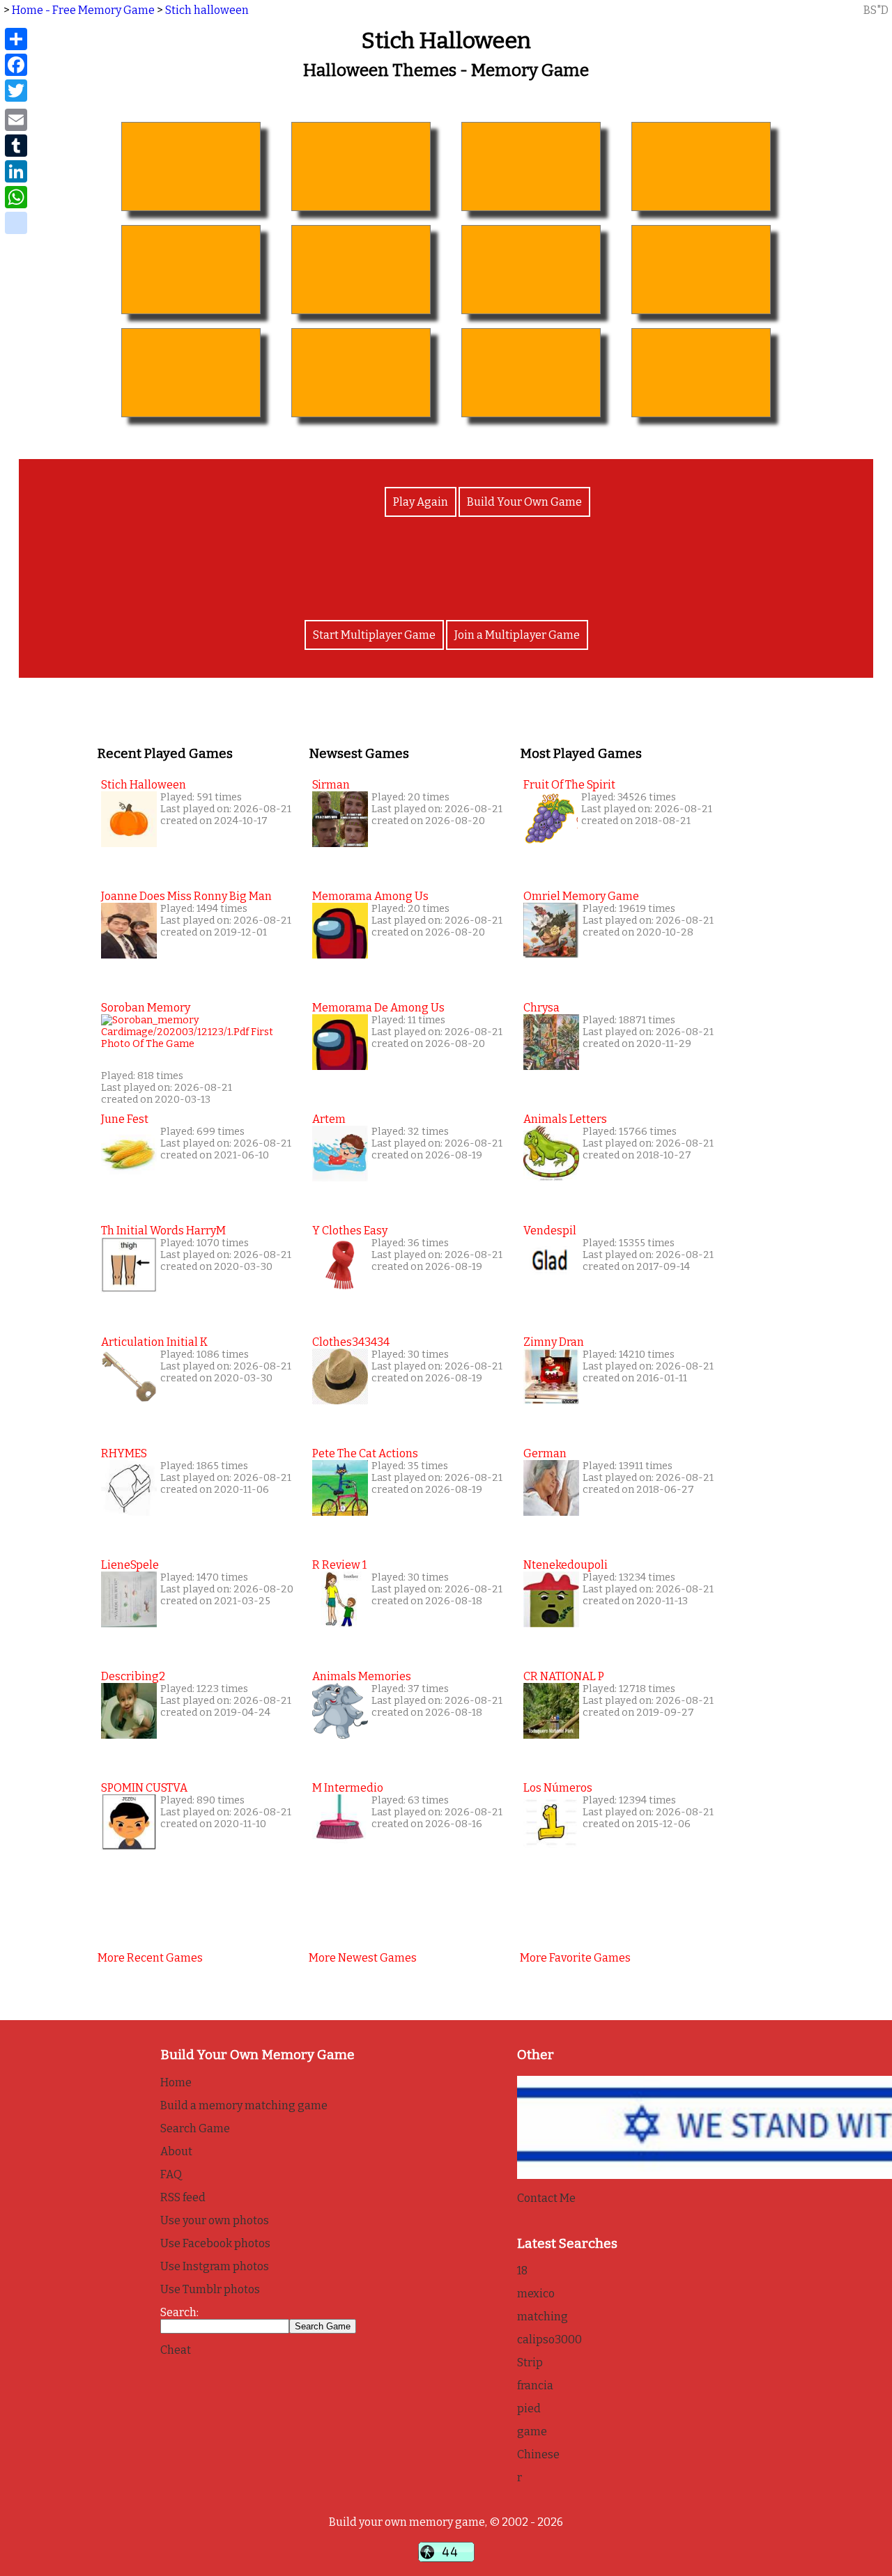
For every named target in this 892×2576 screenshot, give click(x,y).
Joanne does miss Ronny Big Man (186, 896)
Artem (329, 1119)
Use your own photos (215, 2220)
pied (529, 2408)
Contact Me (546, 2198)
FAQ (171, 2174)
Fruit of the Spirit (569, 785)
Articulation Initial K (154, 1342)
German (545, 1453)
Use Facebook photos (215, 2243)
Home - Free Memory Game (83, 10)
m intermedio (348, 1788)
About (176, 2151)
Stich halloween (207, 10)
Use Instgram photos (215, 2266)
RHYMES (124, 1453)
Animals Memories (362, 1676)
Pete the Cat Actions (365, 1453)
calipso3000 (549, 2340)
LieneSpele (130, 1565)
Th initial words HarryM (163, 1231)
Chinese (538, 2454)
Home (176, 2082)
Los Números (558, 1788)
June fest (125, 1119)
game (532, 2431)
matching (543, 2317)
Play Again (421, 502)
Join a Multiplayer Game (517, 635)
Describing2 (133, 1676)
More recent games (150, 1958)
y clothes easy (350, 1231)
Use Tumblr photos (210, 2289)
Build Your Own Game (524, 502)
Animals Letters (565, 1119)
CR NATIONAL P (564, 1676)
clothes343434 (351, 1342)
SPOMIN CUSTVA (144, 1788)
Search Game (195, 2128)
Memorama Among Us (370, 896)
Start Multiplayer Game (374, 635)
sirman (331, 785)
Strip (530, 2362)
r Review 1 (339, 1565)
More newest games (363, 1958)
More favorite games (575, 1958)
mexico (536, 2294)
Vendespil (550, 1231)
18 (522, 2271)
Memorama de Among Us (378, 1008)
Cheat (176, 2350)
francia (535, 2385)
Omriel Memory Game (581, 896)
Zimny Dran (554, 1342)
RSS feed (183, 2197)
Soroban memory (146, 1008)
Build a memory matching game (244, 2105)
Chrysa (541, 1008)
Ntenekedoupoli (566, 1565)
